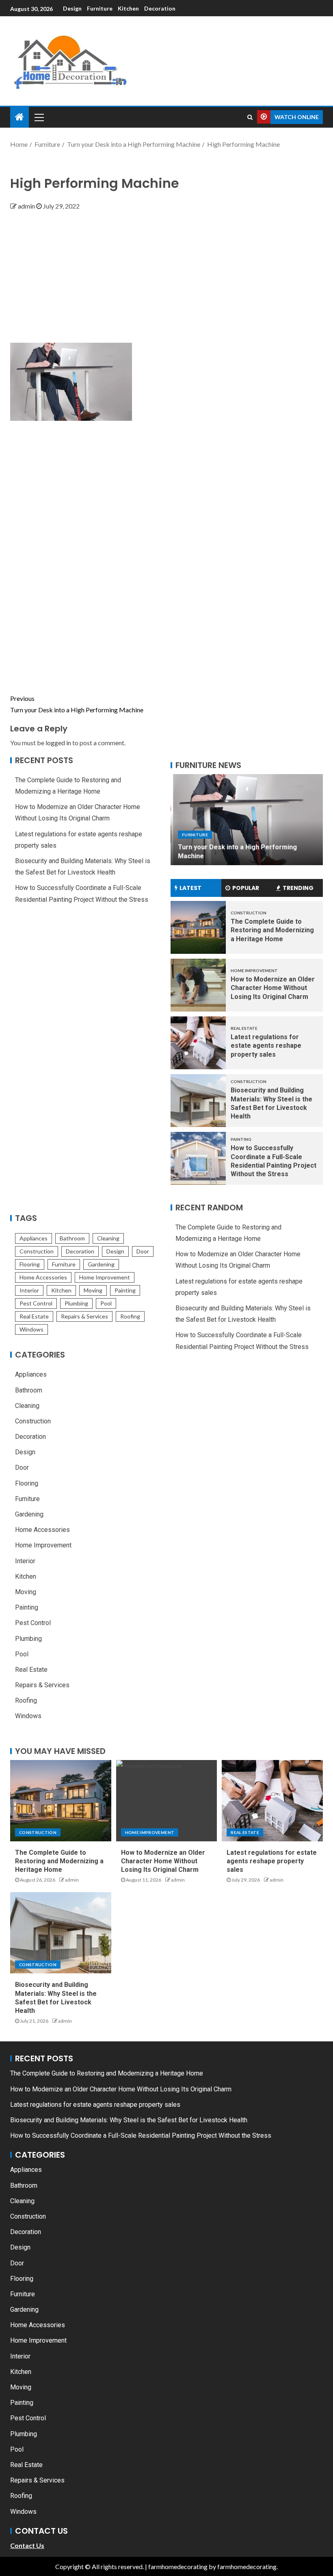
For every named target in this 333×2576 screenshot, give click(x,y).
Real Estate (34, 1316)
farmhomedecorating (178, 2566)
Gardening (101, 1264)
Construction (37, 1251)
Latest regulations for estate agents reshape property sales (266, 1046)
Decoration (160, 8)
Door (143, 1251)
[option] (247, 820)
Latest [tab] (190, 888)
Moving (93, 1290)
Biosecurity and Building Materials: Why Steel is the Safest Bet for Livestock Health (129, 2120)
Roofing (130, 1316)
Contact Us (27, 2545)
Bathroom (72, 1238)
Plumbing (76, 1303)
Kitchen (128, 8)
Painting (125, 1290)
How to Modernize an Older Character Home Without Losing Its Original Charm (273, 988)
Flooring (30, 1264)
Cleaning (108, 1238)
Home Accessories (43, 1277)
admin (27, 206)
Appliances (34, 1238)
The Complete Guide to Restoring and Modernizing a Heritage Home (272, 930)
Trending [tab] (298, 888)
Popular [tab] (246, 888)
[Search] (250, 117)
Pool (106, 1303)
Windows (31, 1329)
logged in (58, 743)
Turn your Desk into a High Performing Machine (77, 704)
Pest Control (36, 1303)
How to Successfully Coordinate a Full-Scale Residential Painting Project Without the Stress (141, 2135)
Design (72, 8)
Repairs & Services (84, 1316)
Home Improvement (105, 1277)
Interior (29, 1290)
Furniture (100, 8)
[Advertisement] (166, 273)
